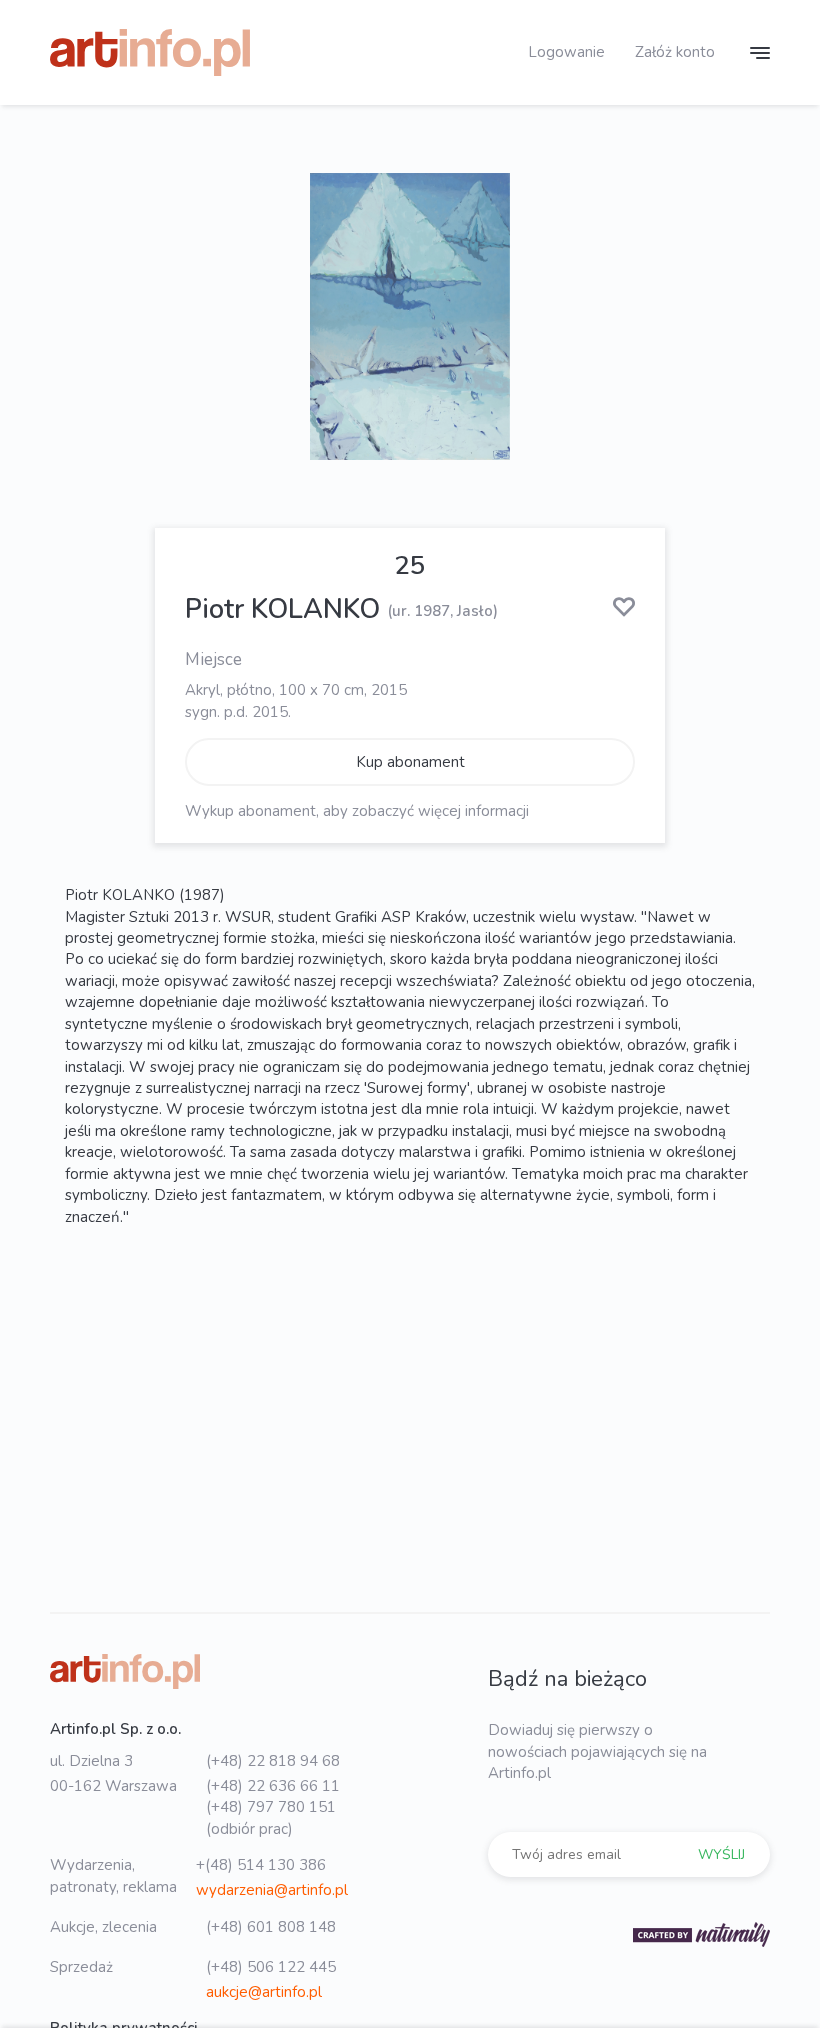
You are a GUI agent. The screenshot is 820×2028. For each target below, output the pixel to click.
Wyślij (721, 1854)
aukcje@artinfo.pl (264, 1992)
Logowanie (566, 52)
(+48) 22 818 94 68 (273, 1761)
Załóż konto (675, 52)
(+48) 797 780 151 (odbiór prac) (271, 1817)
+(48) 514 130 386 (261, 1865)
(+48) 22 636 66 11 (273, 1786)
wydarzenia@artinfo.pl (272, 1890)
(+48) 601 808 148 (271, 1927)
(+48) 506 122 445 (271, 1967)
